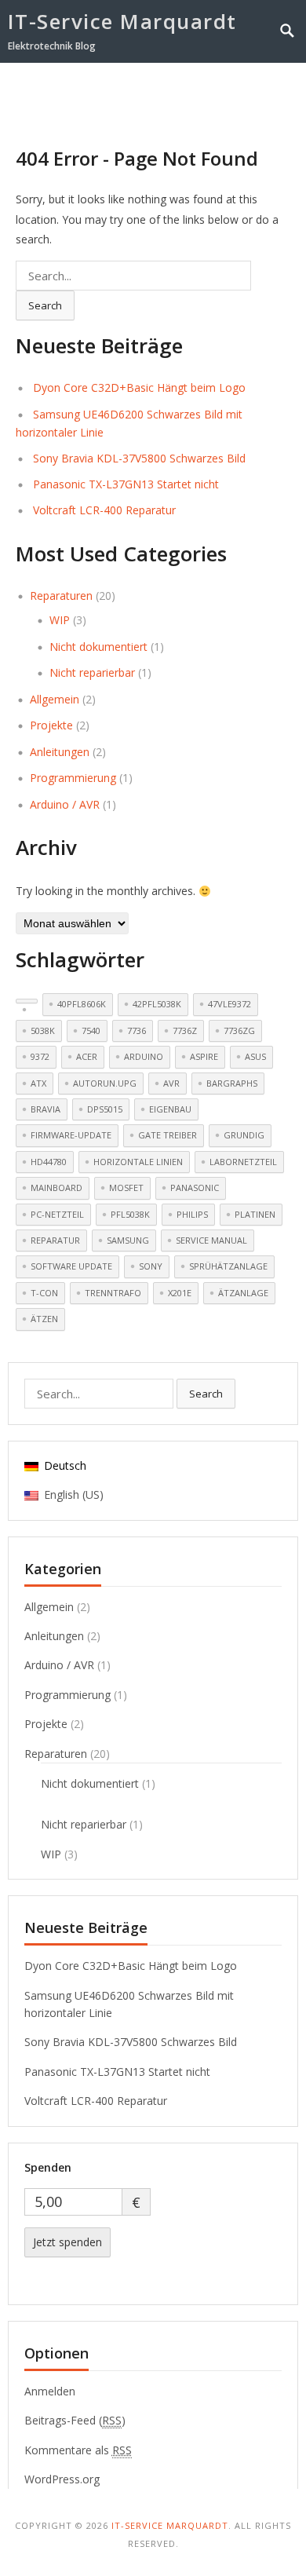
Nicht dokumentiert (98, 647)
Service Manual (211, 1240)
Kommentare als (78, 2450)
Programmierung (73, 778)
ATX (38, 1083)
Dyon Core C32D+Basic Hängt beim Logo (139, 387)
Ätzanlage (243, 1293)
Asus (255, 1056)
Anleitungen (60, 752)
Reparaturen (61, 596)
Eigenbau (170, 1109)
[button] (260, 92)
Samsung (128, 1240)
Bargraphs (232, 1083)
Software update (71, 1266)
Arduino (144, 1056)
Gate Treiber (168, 1135)
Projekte (51, 725)
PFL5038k (130, 1214)
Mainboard (56, 1188)
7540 (91, 1030)
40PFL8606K (82, 1004)
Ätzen (44, 1319)
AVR (171, 1083)
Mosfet (126, 1188)
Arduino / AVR (65, 804)
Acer (87, 1056)
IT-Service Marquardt (122, 21)
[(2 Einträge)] (27, 1001)
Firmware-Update (71, 1135)
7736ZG (239, 1030)
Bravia (46, 1109)
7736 (137, 1030)
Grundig (244, 1135)
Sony (151, 1266)
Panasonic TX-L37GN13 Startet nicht (126, 484)
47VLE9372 (229, 1004)
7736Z (185, 1030)
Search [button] (45, 305)
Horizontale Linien (138, 1162)
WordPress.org (62, 2479)
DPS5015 (105, 1109)
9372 (40, 1056)
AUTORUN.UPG (105, 1083)
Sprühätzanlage (228, 1266)
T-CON (44, 1293)
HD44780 (49, 1162)
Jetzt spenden (67, 2242)
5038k (43, 1030)
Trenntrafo (113, 1293)
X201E (180, 1293)
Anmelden (50, 2391)
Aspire (204, 1056)
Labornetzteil (243, 1162)
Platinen (255, 1214)
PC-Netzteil (57, 1214)
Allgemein (55, 699)
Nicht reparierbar (92, 672)
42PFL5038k (157, 1004)
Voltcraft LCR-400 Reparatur (104, 510)
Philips (192, 1214)
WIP (60, 620)
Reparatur (55, 1240)
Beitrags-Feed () (75, 2420)
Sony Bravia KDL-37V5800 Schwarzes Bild (139, 458)
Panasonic (195, 1188)
